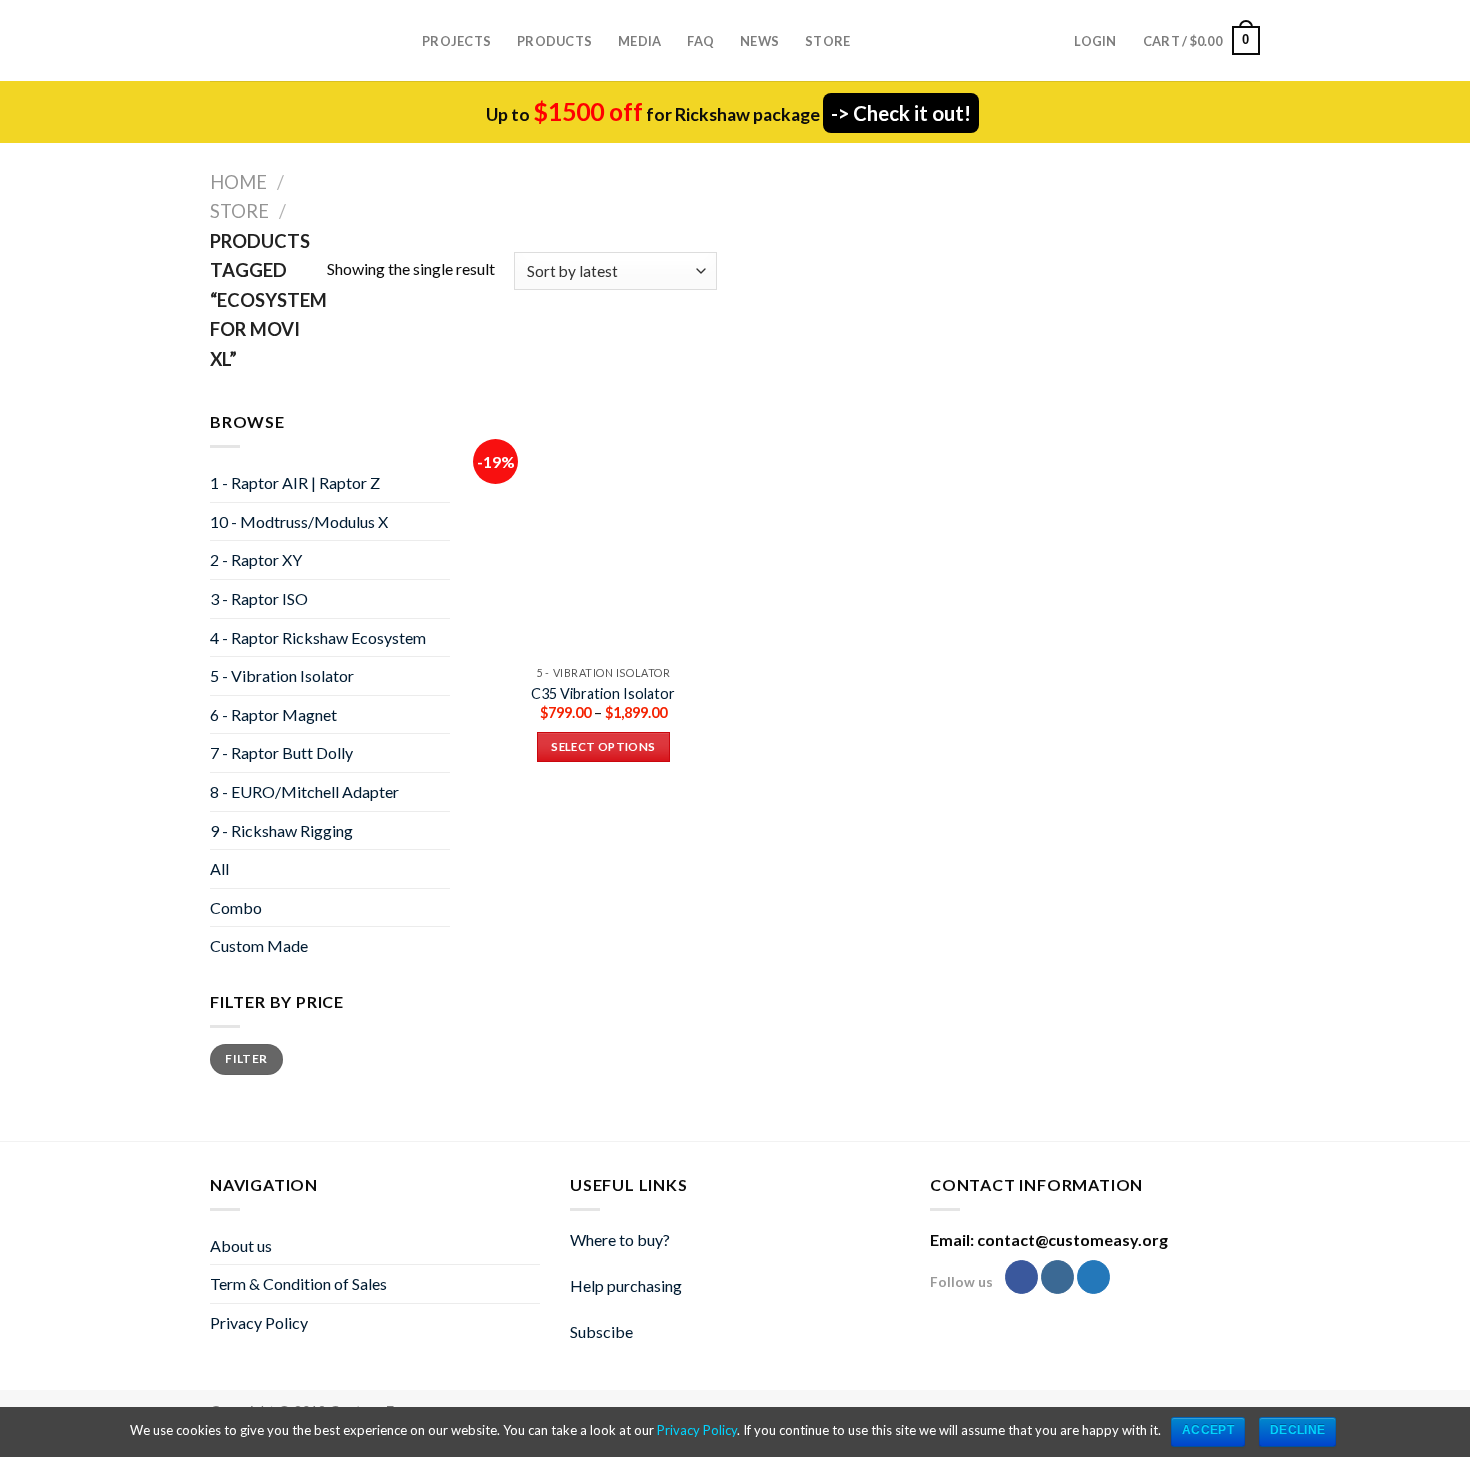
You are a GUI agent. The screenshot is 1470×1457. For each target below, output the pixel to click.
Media (639, 41)
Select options (603, 746)
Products (554, 41)
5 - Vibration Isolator (282, 675)
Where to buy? (620, 1239)
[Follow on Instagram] (1057, 1277)
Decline (1298, 1430)
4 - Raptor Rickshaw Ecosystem (318, 637)
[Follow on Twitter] (1093, 1277)
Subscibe (601, 1331)
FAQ (700, 41)
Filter (246, 1058)
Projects (456, 41)
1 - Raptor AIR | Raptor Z (295, 482)
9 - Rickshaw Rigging (281, 830)
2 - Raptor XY (256, 559)
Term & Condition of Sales (298, 1283)
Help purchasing (626, 1285)
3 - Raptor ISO (259, 598)
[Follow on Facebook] (1021, 1277)
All (219, 868)
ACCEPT (1208, 1430)
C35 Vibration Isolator (603, 693)
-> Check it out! (901, 113)
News (759, 41)
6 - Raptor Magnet (273, 714)
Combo (236, 907)
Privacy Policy (259, 1322)
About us (241, 1245)
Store (827, 41)
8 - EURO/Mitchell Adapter (304, 791)
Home (238, 182)
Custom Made (259, 945)
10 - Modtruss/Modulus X (299, 521)
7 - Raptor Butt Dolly (281, 752)
